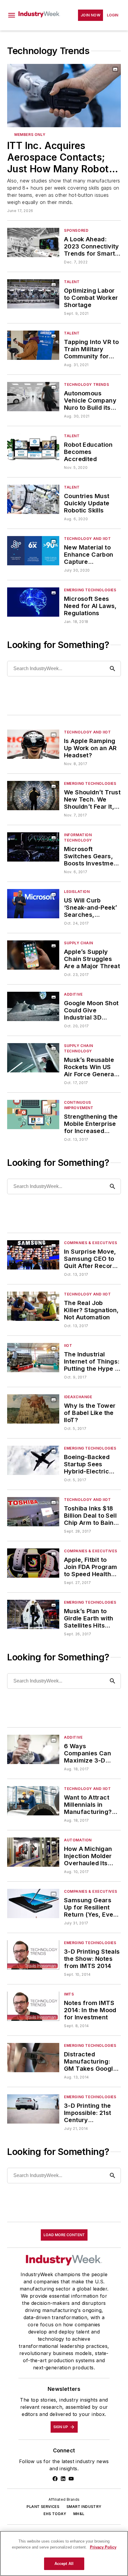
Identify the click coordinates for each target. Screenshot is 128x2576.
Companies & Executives (90, 1243)
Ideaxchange (78, 1397)
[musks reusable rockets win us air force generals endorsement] (33, 1058)
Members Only (30, 135)
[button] (12, 15)
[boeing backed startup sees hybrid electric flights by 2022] (33, 1460)
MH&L (79, 2514)
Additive (73, 994)
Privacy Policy (103, 2547)
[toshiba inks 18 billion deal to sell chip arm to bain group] (33, 1512)
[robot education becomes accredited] (33, 448)
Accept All (64, 2564)
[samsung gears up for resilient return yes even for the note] (33, 1903)
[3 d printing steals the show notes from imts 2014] (33, 1955)
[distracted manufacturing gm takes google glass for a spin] (33, 2057)
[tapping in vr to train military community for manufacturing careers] (33, 345)
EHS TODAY (55, 2514)
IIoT (68, 1345)
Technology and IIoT (87, 539)
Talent (72, 282)
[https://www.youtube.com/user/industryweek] (71, 2479)
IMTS (69, 1994)
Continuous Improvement (79, 1105)
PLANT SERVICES (43, 2507)
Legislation (77, 892)
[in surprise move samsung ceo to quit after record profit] (33, 1255)
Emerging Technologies (90, 590)
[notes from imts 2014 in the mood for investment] (33, 2006)
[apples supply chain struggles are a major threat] (33, 955)
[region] (64, 2553)
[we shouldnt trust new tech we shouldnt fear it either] (33, 795)
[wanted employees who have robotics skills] (33, 499)
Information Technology (78, 838)
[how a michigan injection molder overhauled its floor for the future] (33, 1852)
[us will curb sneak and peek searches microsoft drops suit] (33, 904)
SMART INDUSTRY (84, 2507)
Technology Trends (86, 384)
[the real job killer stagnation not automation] (33, 1306)
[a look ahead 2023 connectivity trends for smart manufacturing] (33, 242)
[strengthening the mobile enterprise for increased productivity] (33, 1114)
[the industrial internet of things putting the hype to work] (33, 1357)
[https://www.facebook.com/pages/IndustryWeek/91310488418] (55, 2479)
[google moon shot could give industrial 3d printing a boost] (33, 1006)
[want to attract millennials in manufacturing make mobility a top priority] (33, 1801)
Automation (78, 1840)
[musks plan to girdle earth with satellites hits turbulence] (33, 1614)
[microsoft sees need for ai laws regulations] (33, 602)
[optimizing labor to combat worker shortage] (33, 294)
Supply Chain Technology (78, 1048)
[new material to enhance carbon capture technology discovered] (33, 551)
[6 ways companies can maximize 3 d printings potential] (33, 1749)
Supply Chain (78, 943)
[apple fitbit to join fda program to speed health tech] (33, 1563)
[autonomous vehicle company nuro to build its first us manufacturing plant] (33, 396)
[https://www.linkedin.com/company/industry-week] (63, 2479)
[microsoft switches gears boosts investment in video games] (33, 847)
